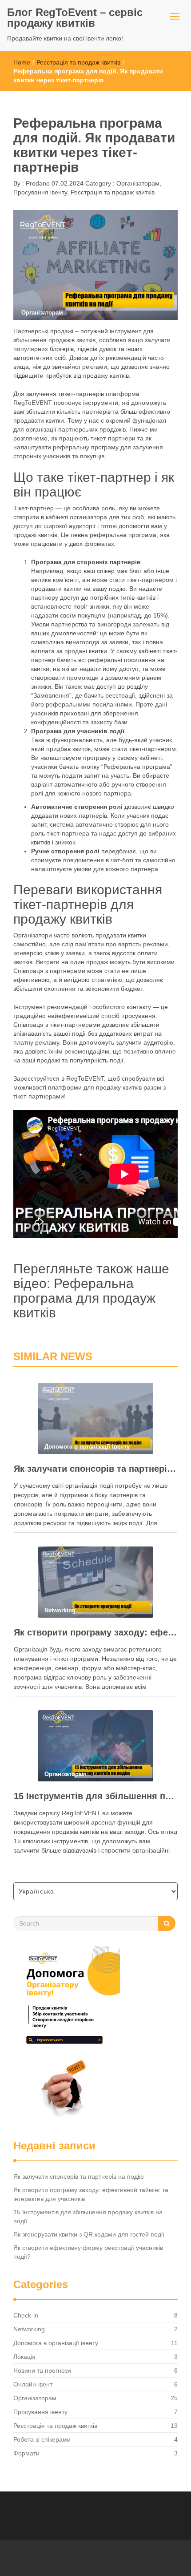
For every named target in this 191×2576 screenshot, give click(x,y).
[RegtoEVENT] (67, 2035)
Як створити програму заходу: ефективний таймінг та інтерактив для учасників (95, 1632)
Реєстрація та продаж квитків (78, 62)
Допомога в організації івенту (56, 2343)
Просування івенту (40, 192)
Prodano (37, 183)
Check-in (26, 2315)
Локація (24, 2357)
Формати (26, 2453)
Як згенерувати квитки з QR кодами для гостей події (89, 2234)
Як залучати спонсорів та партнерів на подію (95, 1469)
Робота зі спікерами (42, 2439)
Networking (29, 2329)
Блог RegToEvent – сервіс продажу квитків (75, 18)
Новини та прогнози (42, 2370)
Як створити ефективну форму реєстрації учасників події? (88, 2252)
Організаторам (138, 183)
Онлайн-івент (33, 2384)
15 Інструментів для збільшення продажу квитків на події (95, 1796)
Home (22, 62)
